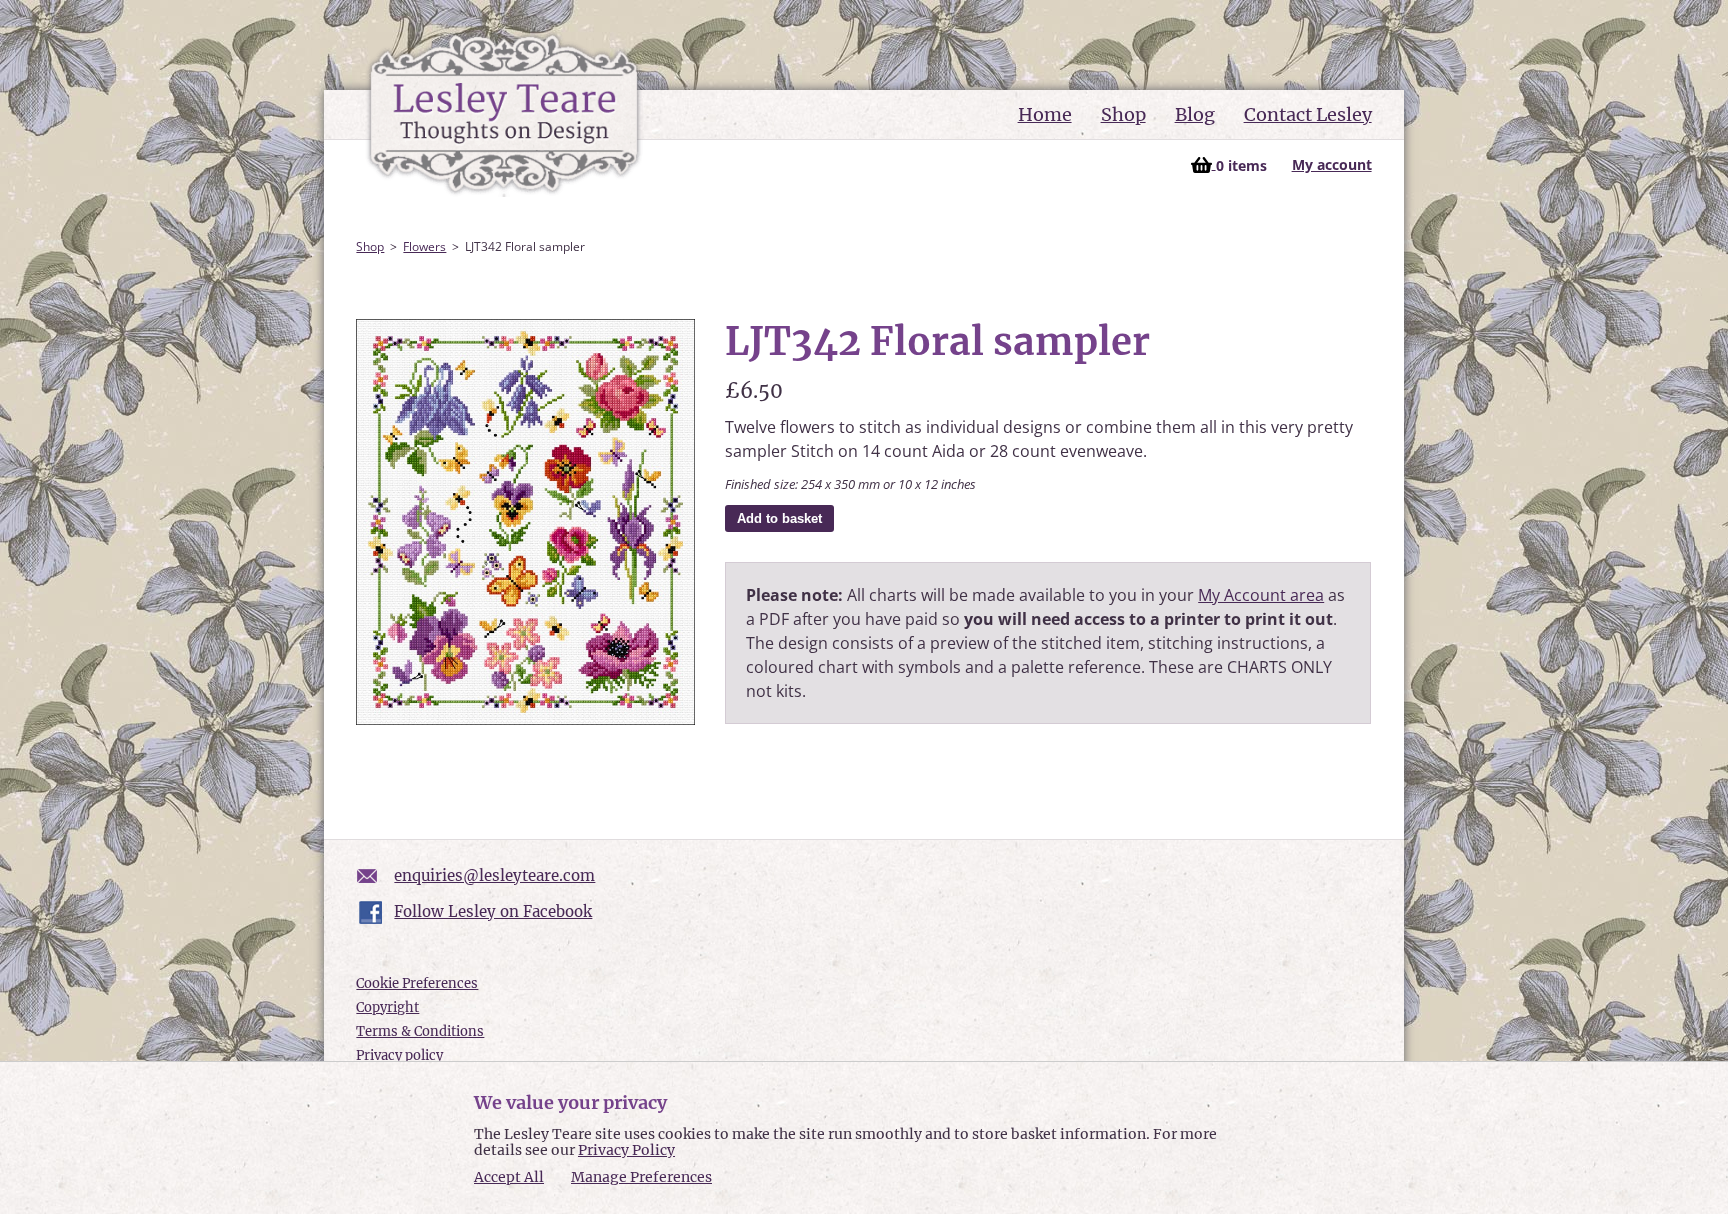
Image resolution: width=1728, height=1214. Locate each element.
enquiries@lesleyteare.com (494, 875)
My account (1332, 164)
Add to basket (779, 518)
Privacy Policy (626, 1150)
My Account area (1261, 595)
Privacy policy (399, 1055)
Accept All (509, 1177)
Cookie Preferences (417, 983)
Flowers (424, 246)
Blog (1195, 114)
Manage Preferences (641, 1177)
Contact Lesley (1308, 114)
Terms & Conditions (420, 1031)
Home (1045, 114)
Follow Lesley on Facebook (493, 911)
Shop (1123, 114)
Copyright (387, 1007)
